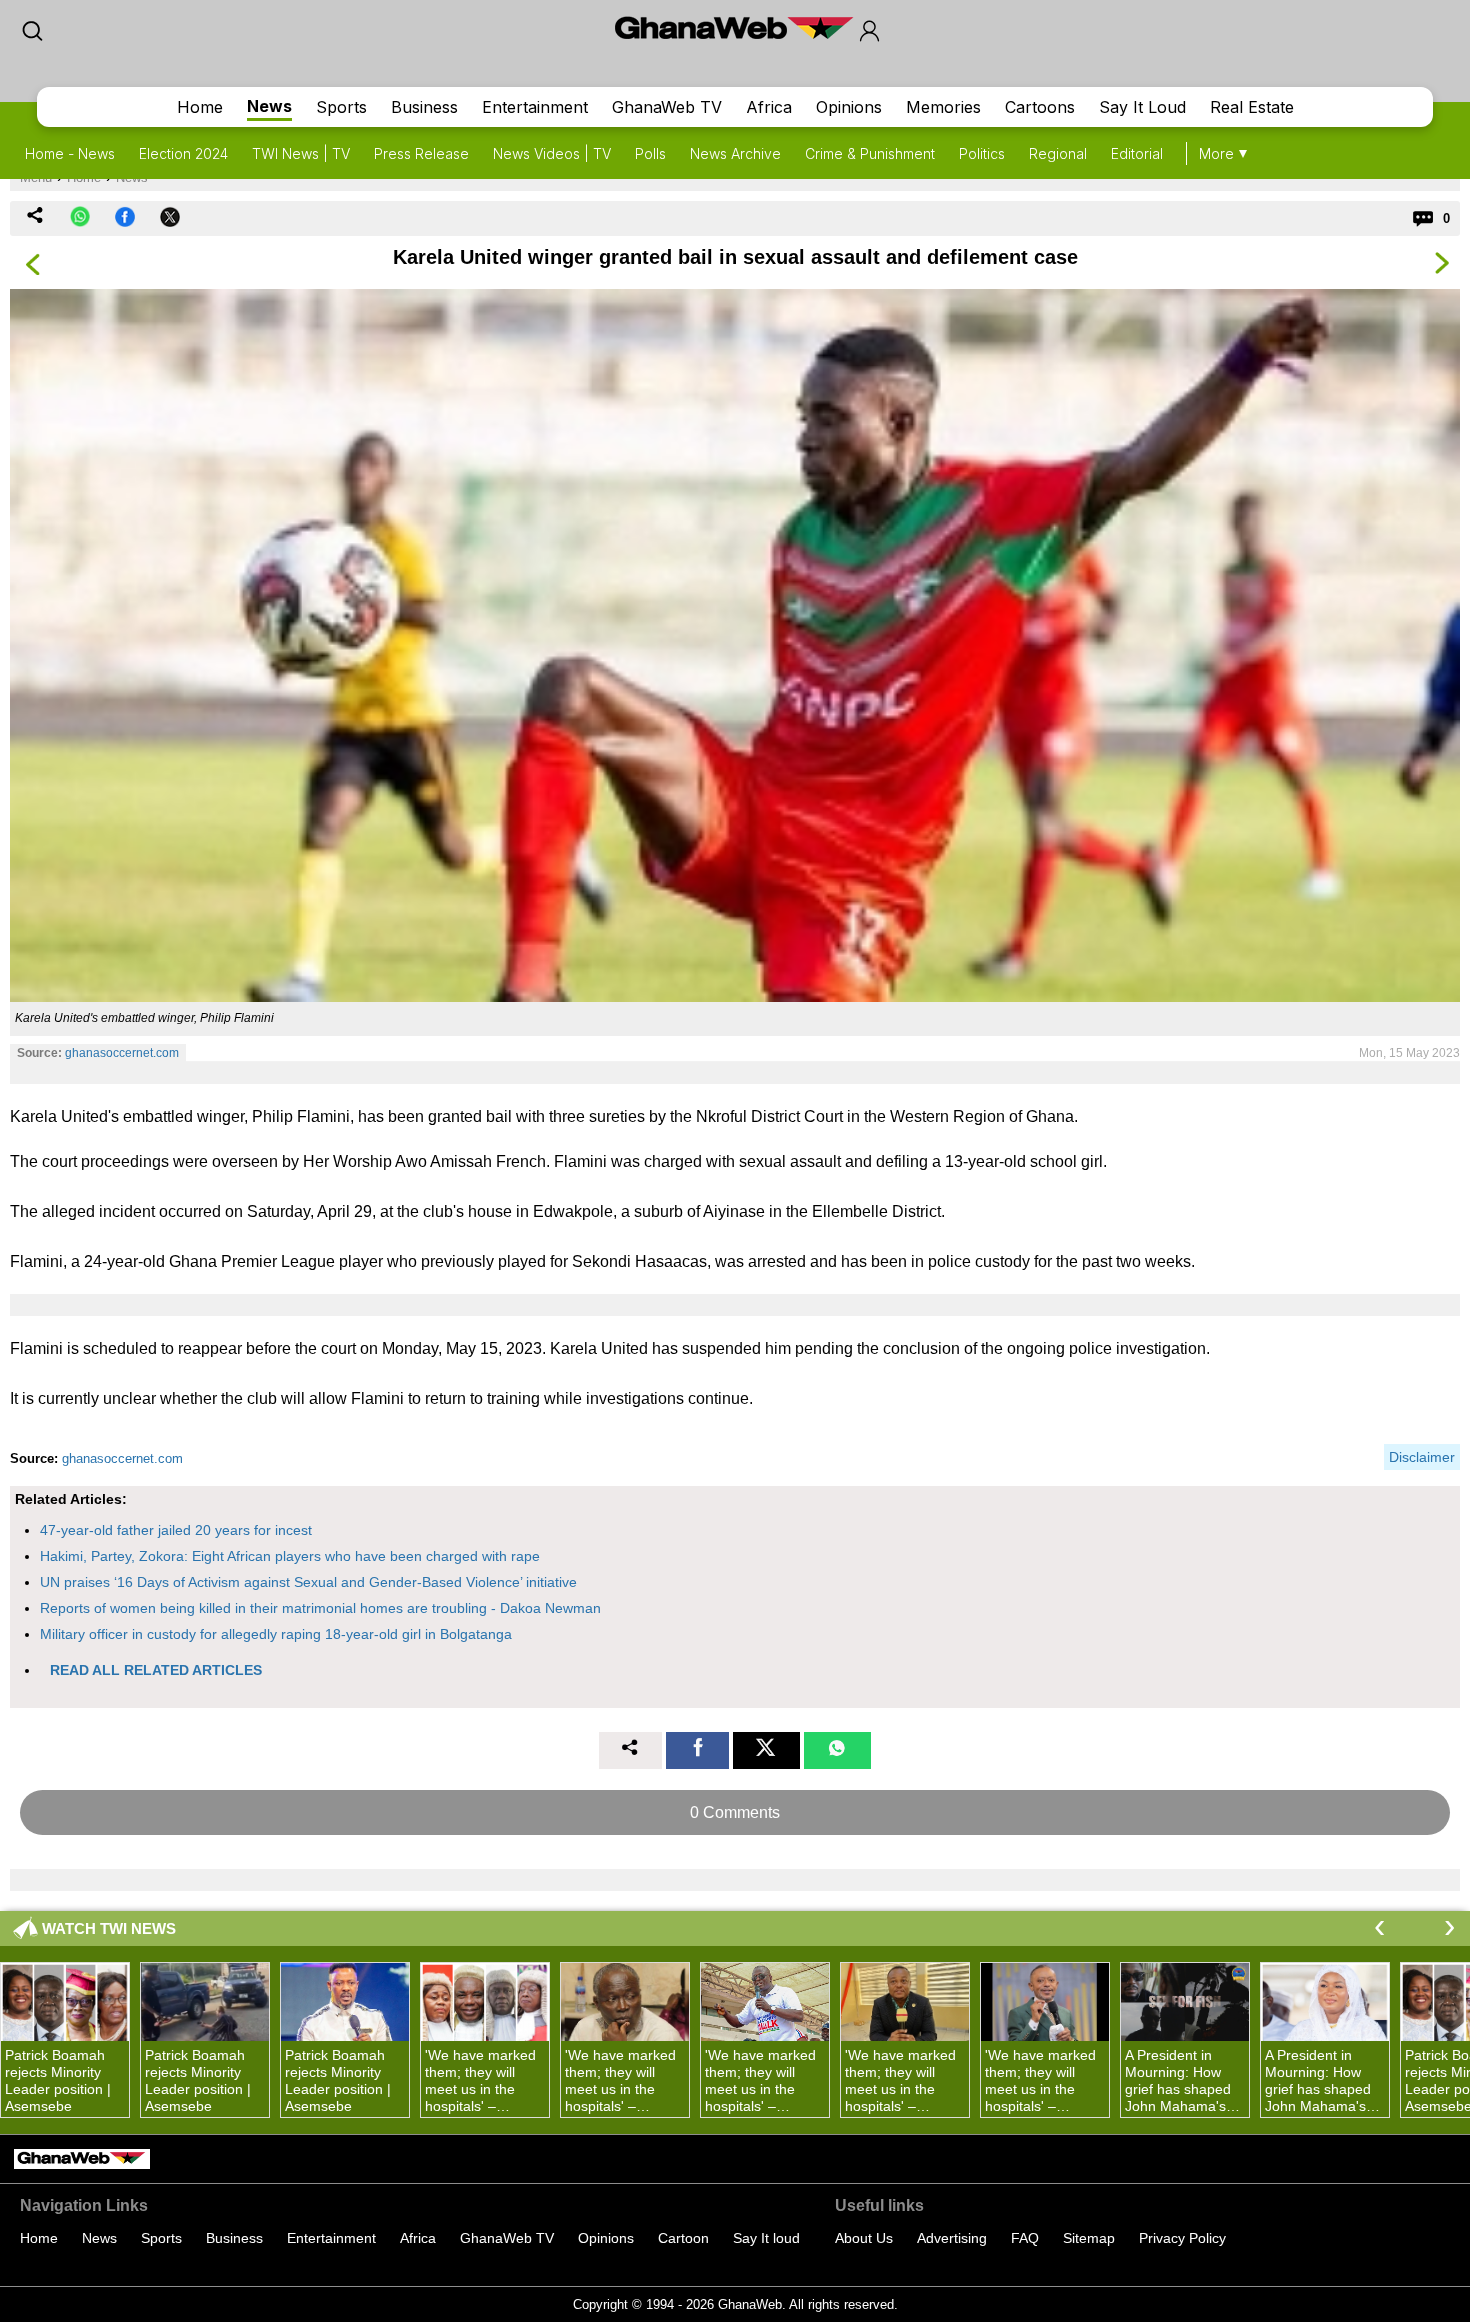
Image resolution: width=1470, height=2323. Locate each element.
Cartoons (1040, 107)
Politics (982, 153)
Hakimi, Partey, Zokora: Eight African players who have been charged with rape (290, 1556)
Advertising (952, 2238)
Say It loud (766, 2238)
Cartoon (683, 2238)
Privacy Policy (1182, 2238)
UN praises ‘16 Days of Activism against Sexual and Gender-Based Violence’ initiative (308, 1582)
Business (424, 107)
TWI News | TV (301, 153)
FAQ (1025, 2238)
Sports (341, 107)
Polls (650, 153)
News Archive (735, 153)
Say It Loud (1142, 107)
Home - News (70, 153)
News (269, 106)
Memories (943, 107)
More (1216, 153)
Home (200, 107)
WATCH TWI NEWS (109, 1928)
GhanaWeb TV (667, 107)
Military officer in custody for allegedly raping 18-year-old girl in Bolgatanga (276, 1634)
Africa (769, 107)
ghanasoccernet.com (122, 1053)
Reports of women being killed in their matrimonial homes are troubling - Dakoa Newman (320, 1608)
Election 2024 (183, 153)
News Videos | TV (552, 153)
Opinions (849, 107)
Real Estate (1252, 107)
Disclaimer (1422, 1457)
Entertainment (535, 107)
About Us (864, 2238)
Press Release (421, 153)
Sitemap (1089, 2238)
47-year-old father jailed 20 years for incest (176, 1530)
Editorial (1137, 153)
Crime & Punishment (870, 153)
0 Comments (735, 1812)
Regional (1058, 153)
